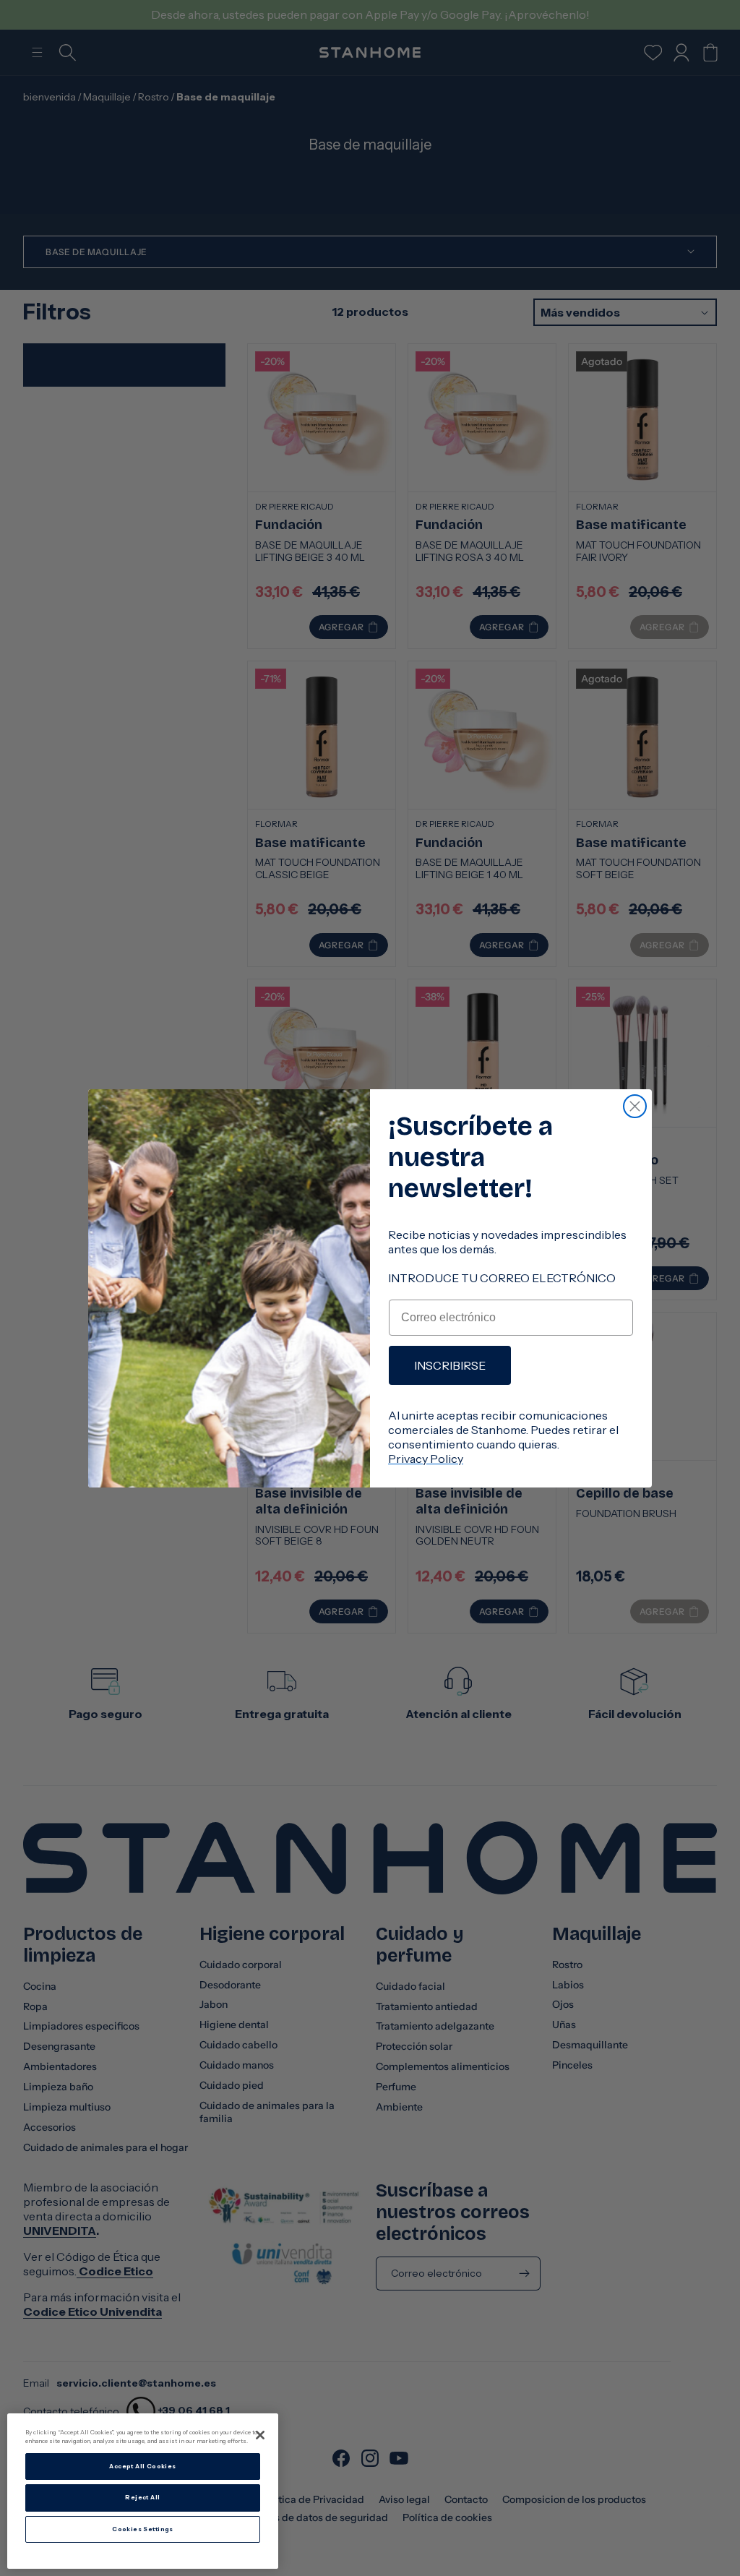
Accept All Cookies (142, 2466)
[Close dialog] (635, 1106)
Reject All (142, 2497)
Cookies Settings (143, 2529)
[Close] (260, 2435)
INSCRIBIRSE (450, 1365)
